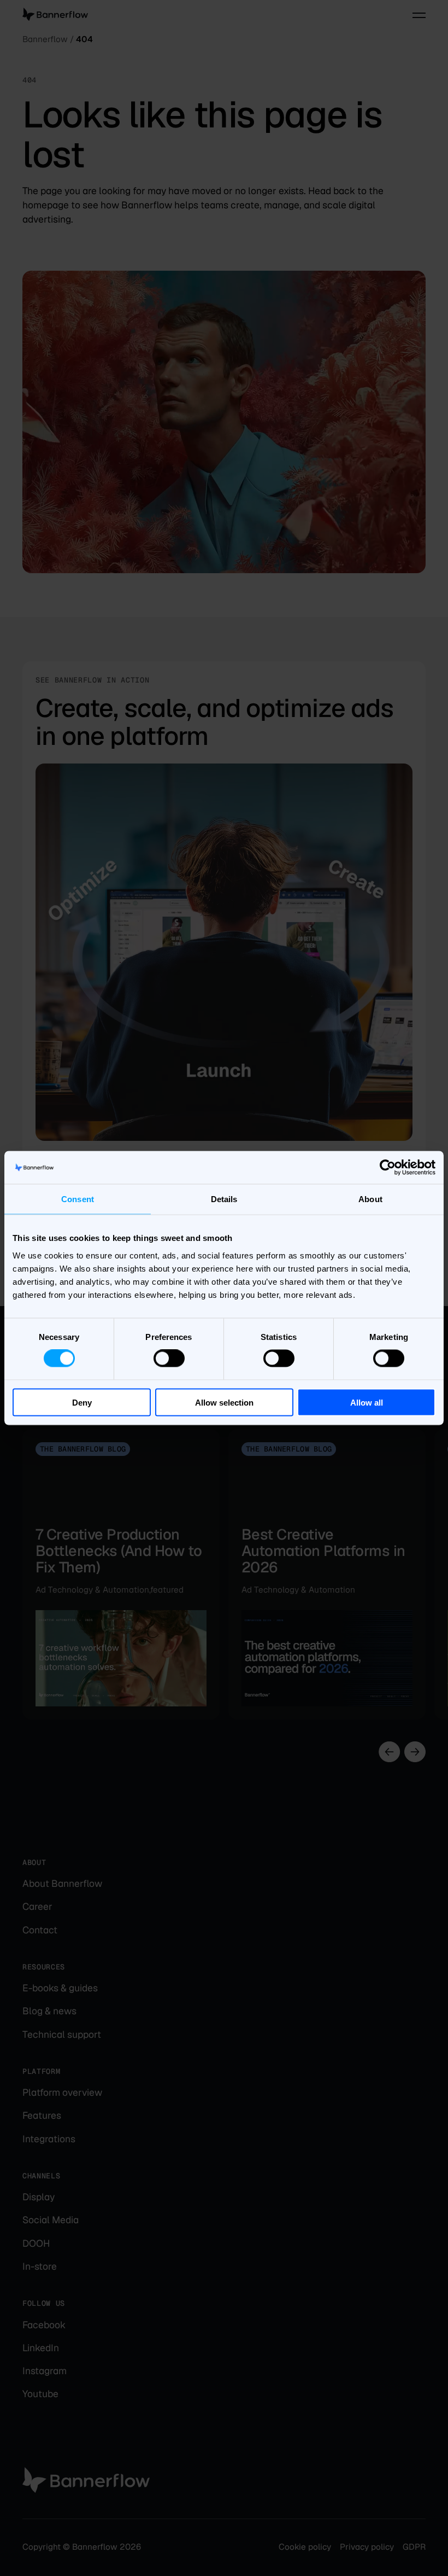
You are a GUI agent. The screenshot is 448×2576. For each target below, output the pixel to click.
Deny (82, 1402)
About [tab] (370, 1199)
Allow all (367, 1402)
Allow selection (224, 1402)
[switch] (169, 1359)
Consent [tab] (78, 1199)
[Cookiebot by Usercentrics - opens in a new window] (388, 1168)
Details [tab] (224, 1199)
